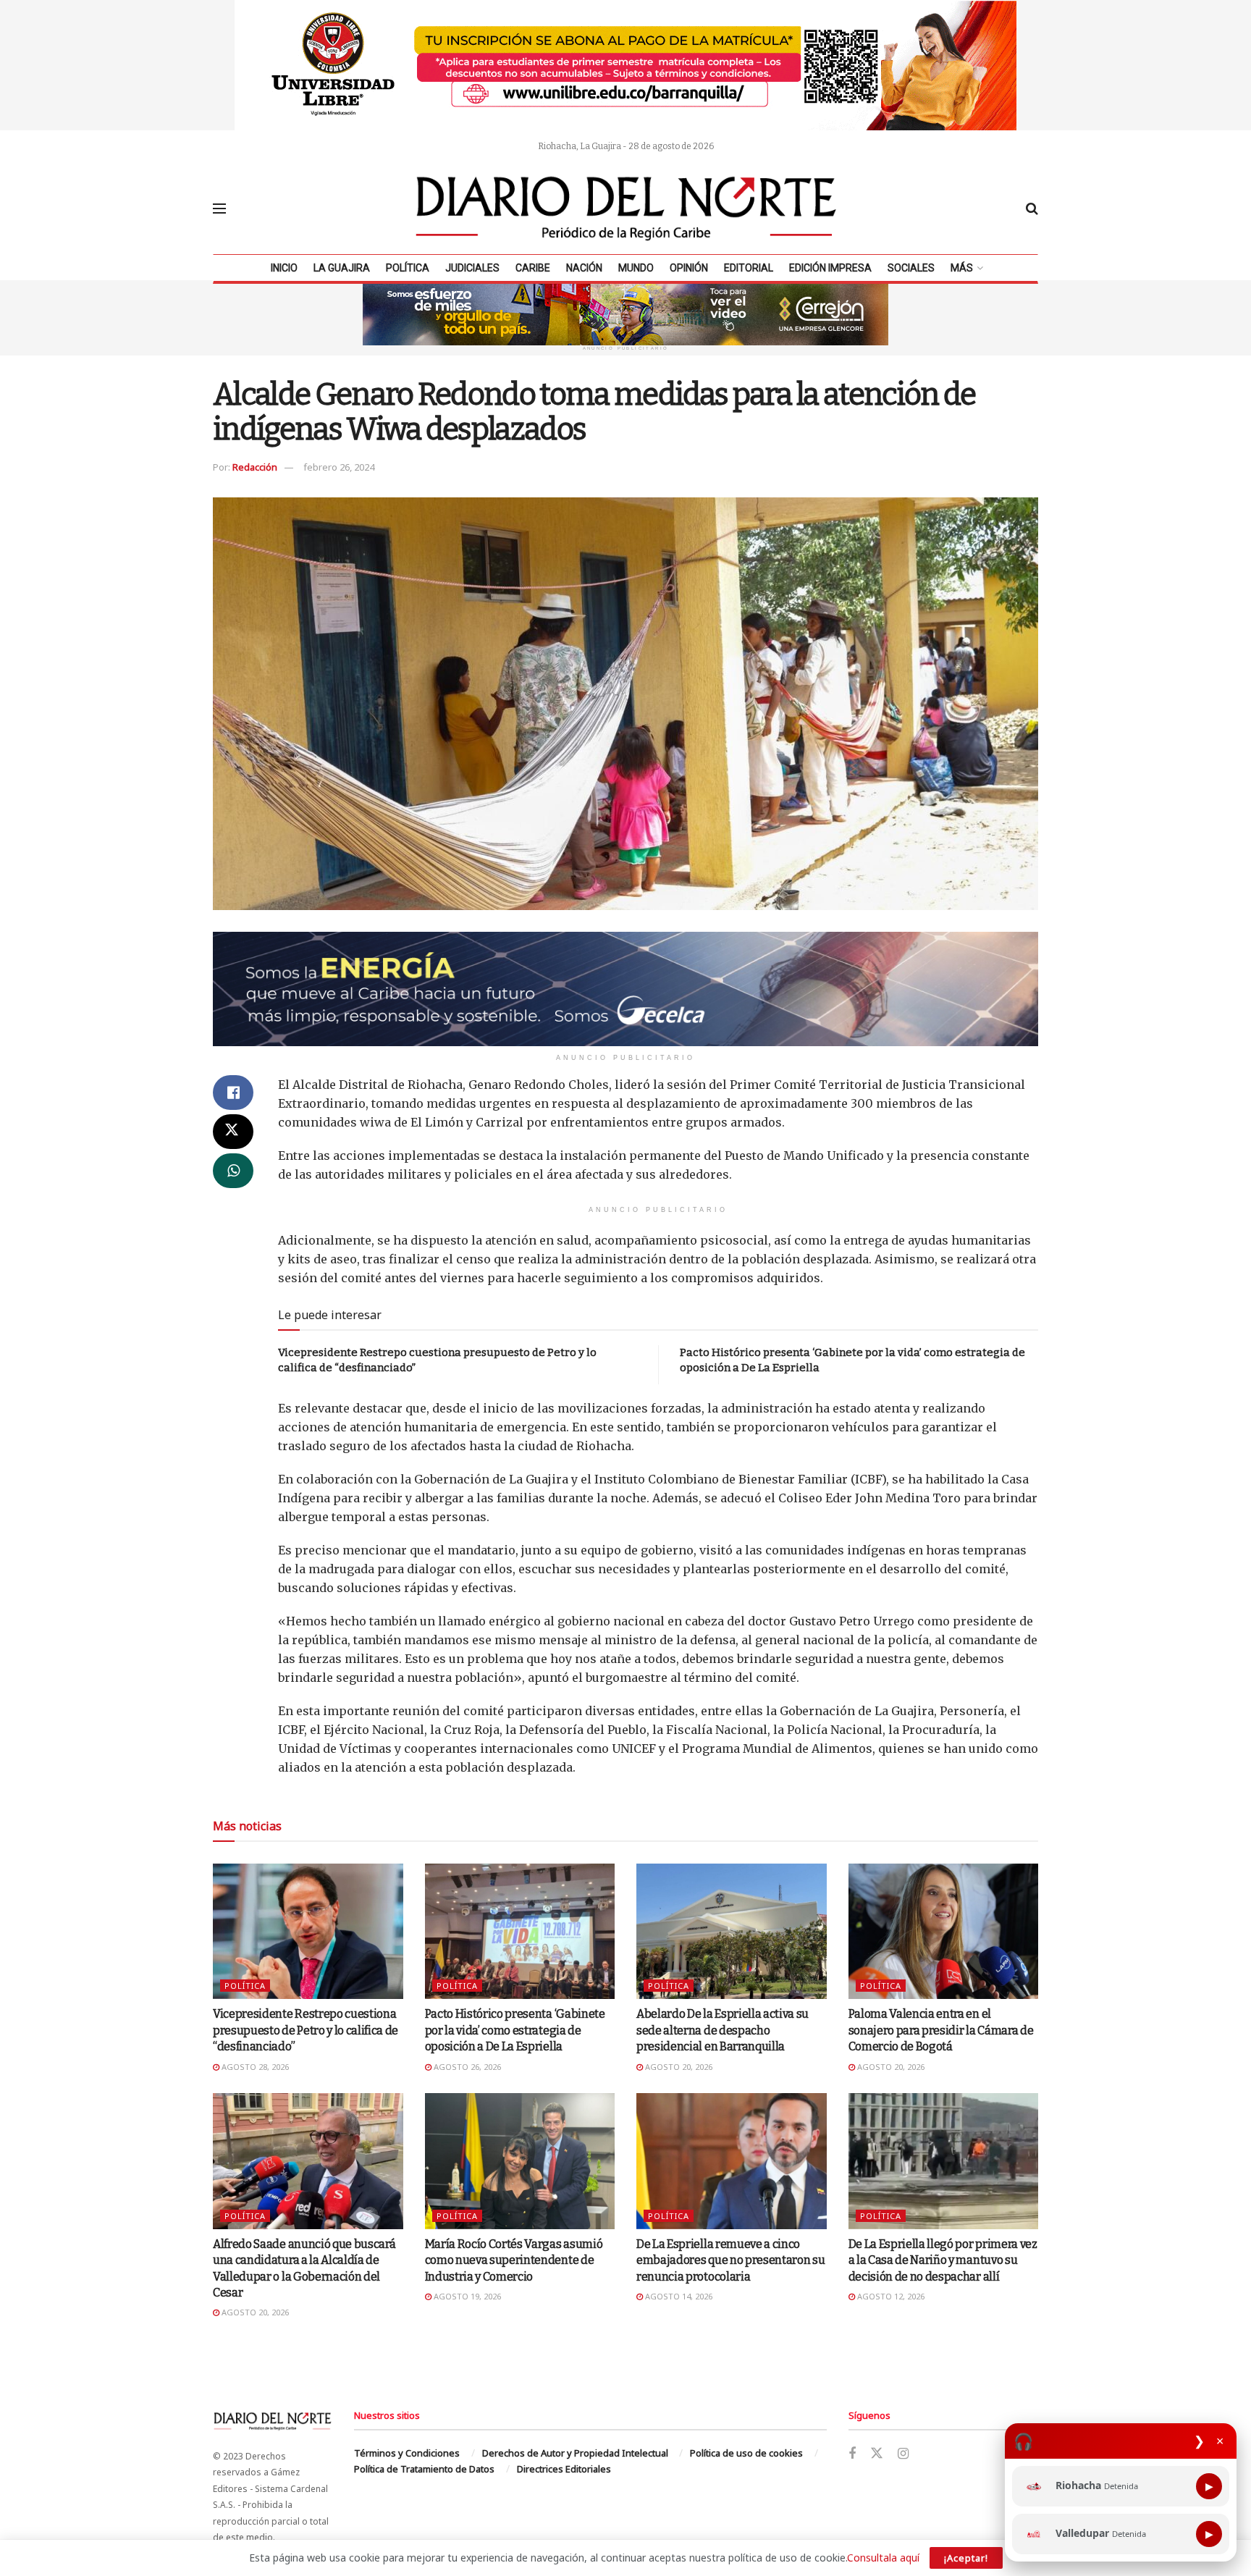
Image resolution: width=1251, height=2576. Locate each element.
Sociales (911, 268)
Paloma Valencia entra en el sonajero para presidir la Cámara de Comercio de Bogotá (941, 2030)
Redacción (255, 467)
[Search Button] (1032, 209)
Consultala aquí (883, 2558)
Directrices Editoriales (564, 2469)
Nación (584, 268)
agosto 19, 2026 (466, 2296)
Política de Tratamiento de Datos (424, 2469)
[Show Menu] (219, 209)
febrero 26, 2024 (339, 467)
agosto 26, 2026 (466, 2067)
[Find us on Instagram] (903, 2454)
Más (962, 268)
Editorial (749, 268)
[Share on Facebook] (233, 1093)
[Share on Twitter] (233, 1132)
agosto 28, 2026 (254, 2067)
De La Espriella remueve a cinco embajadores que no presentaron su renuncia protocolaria (730, 2260)
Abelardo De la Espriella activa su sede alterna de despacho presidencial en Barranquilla (723, 2030)
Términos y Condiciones (407, 2453)
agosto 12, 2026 (890, 2296)
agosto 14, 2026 (678, 2296)
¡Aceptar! (966, 2558)
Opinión (689, 268)
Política (408, 268)
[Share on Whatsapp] (233, 1171)
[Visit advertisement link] (625, 65)
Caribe (533, 268)
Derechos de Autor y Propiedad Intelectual (575, 2453)
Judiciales (472, 268)
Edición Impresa (830, 268)
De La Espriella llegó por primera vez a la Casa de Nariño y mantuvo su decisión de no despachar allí (943, 2260)
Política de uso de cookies (746, 2453)
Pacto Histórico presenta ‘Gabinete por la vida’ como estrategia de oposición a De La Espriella (515, 2030)
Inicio (284, 268)
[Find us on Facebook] (852, 2454)
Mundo (636, 268)
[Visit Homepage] (626, 209)
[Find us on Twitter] (877, 2454)
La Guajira (342, 268)
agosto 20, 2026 (678, 2067)
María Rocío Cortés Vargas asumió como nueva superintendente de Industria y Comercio (514, 2260)
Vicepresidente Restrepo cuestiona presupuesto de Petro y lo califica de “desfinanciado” (306, 2030)
